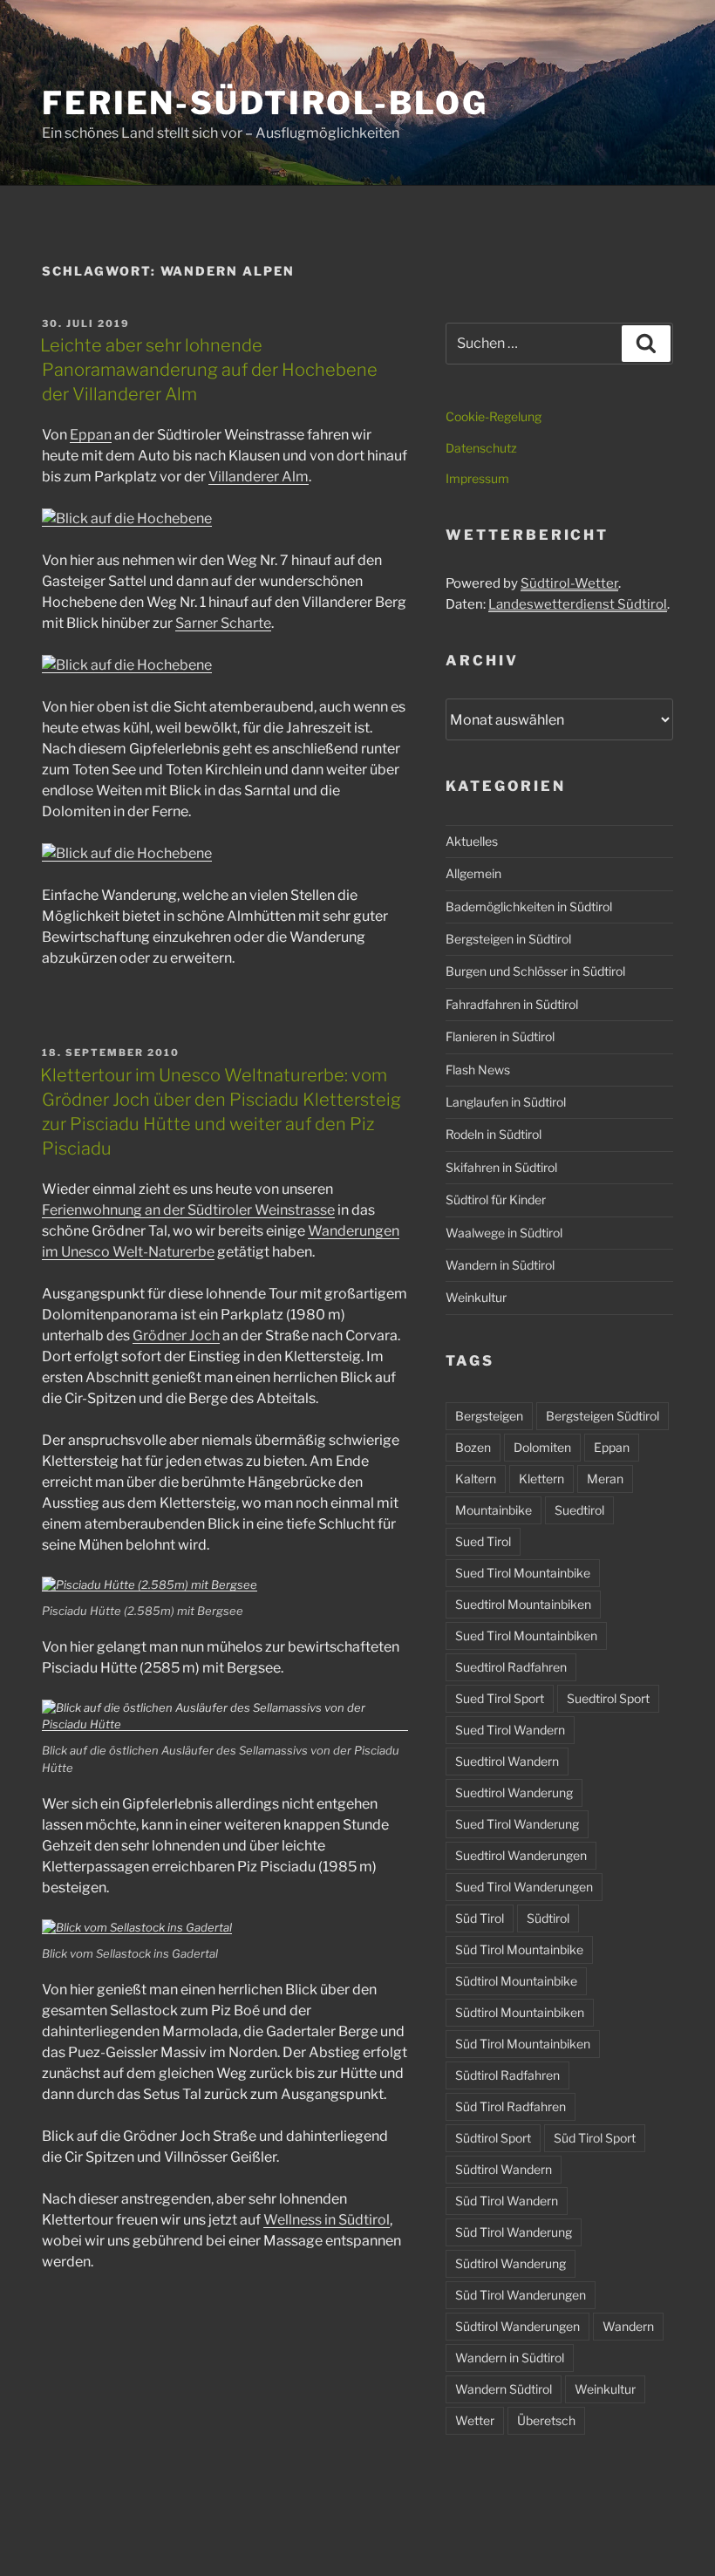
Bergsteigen (489, 1416)
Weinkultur (476, 1297)
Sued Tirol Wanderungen (524, 1887)
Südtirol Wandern (504, 2169)
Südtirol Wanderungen (518, 2326)
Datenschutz (481, 448)
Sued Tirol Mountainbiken (526, 1636)
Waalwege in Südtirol (504, 1233)
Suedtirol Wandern (507, 1761)
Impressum (477, 478)
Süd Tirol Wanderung (514, 2232)
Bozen (473, 1447)
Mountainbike (494, 1510)
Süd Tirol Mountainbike (519, 1949)
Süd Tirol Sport (595, 2138)
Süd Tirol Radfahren (511, 2106)
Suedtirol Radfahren (511, 1667)
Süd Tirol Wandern (507, 2201)
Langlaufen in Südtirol (506, 1102)
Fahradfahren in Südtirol (512, 1004)
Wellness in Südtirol (327, 2220)
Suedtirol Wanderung (514, 1792)
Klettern (541, 1479)
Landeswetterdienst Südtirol (578, 604)
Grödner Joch (176, 1336)
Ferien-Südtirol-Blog (265, 103)
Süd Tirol (480, 1918)
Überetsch (546, 2420)
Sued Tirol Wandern (510, 1730)
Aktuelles (472, 841)
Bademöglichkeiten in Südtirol (529, 906)
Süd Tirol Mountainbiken (523, 2044)
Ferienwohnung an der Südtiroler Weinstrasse (188, 1210)
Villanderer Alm (259, 477)
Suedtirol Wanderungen (521, 1855)
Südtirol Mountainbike (516, 1981)
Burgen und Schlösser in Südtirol (535, 971)
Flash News (478, 1070)
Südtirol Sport (493, 2138)
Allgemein (473, 873)
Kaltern (476, 1479)
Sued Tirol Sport (500, 1698)
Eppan (91, 435)
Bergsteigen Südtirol (603, 1416)
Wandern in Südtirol (500, 1265)
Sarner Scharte (223, 623)
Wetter (475, 2420)
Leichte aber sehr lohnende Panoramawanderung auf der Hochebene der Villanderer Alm (209, 370)
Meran (605, 1479)
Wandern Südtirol (504, 2389)
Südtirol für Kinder (496, 1199)
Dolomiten (542, 1447)
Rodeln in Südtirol (494, 1134)
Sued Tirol (483, 1541)
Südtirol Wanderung (511, 2263)
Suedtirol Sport (608, 1698)
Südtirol (548, 1918)
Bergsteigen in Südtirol (508, 939)
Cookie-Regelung (494, 416)
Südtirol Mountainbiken (520, 2012)
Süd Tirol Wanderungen (521, 2295)
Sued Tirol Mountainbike (523, 1573)
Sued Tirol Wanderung (517, 1824)
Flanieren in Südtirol (500, 1036)
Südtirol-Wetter (569, 583)
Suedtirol (579, 1510)
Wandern (628, 2326)
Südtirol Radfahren (507, 2075)
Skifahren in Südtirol (501, 1167)
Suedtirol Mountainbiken (523, 1604)
